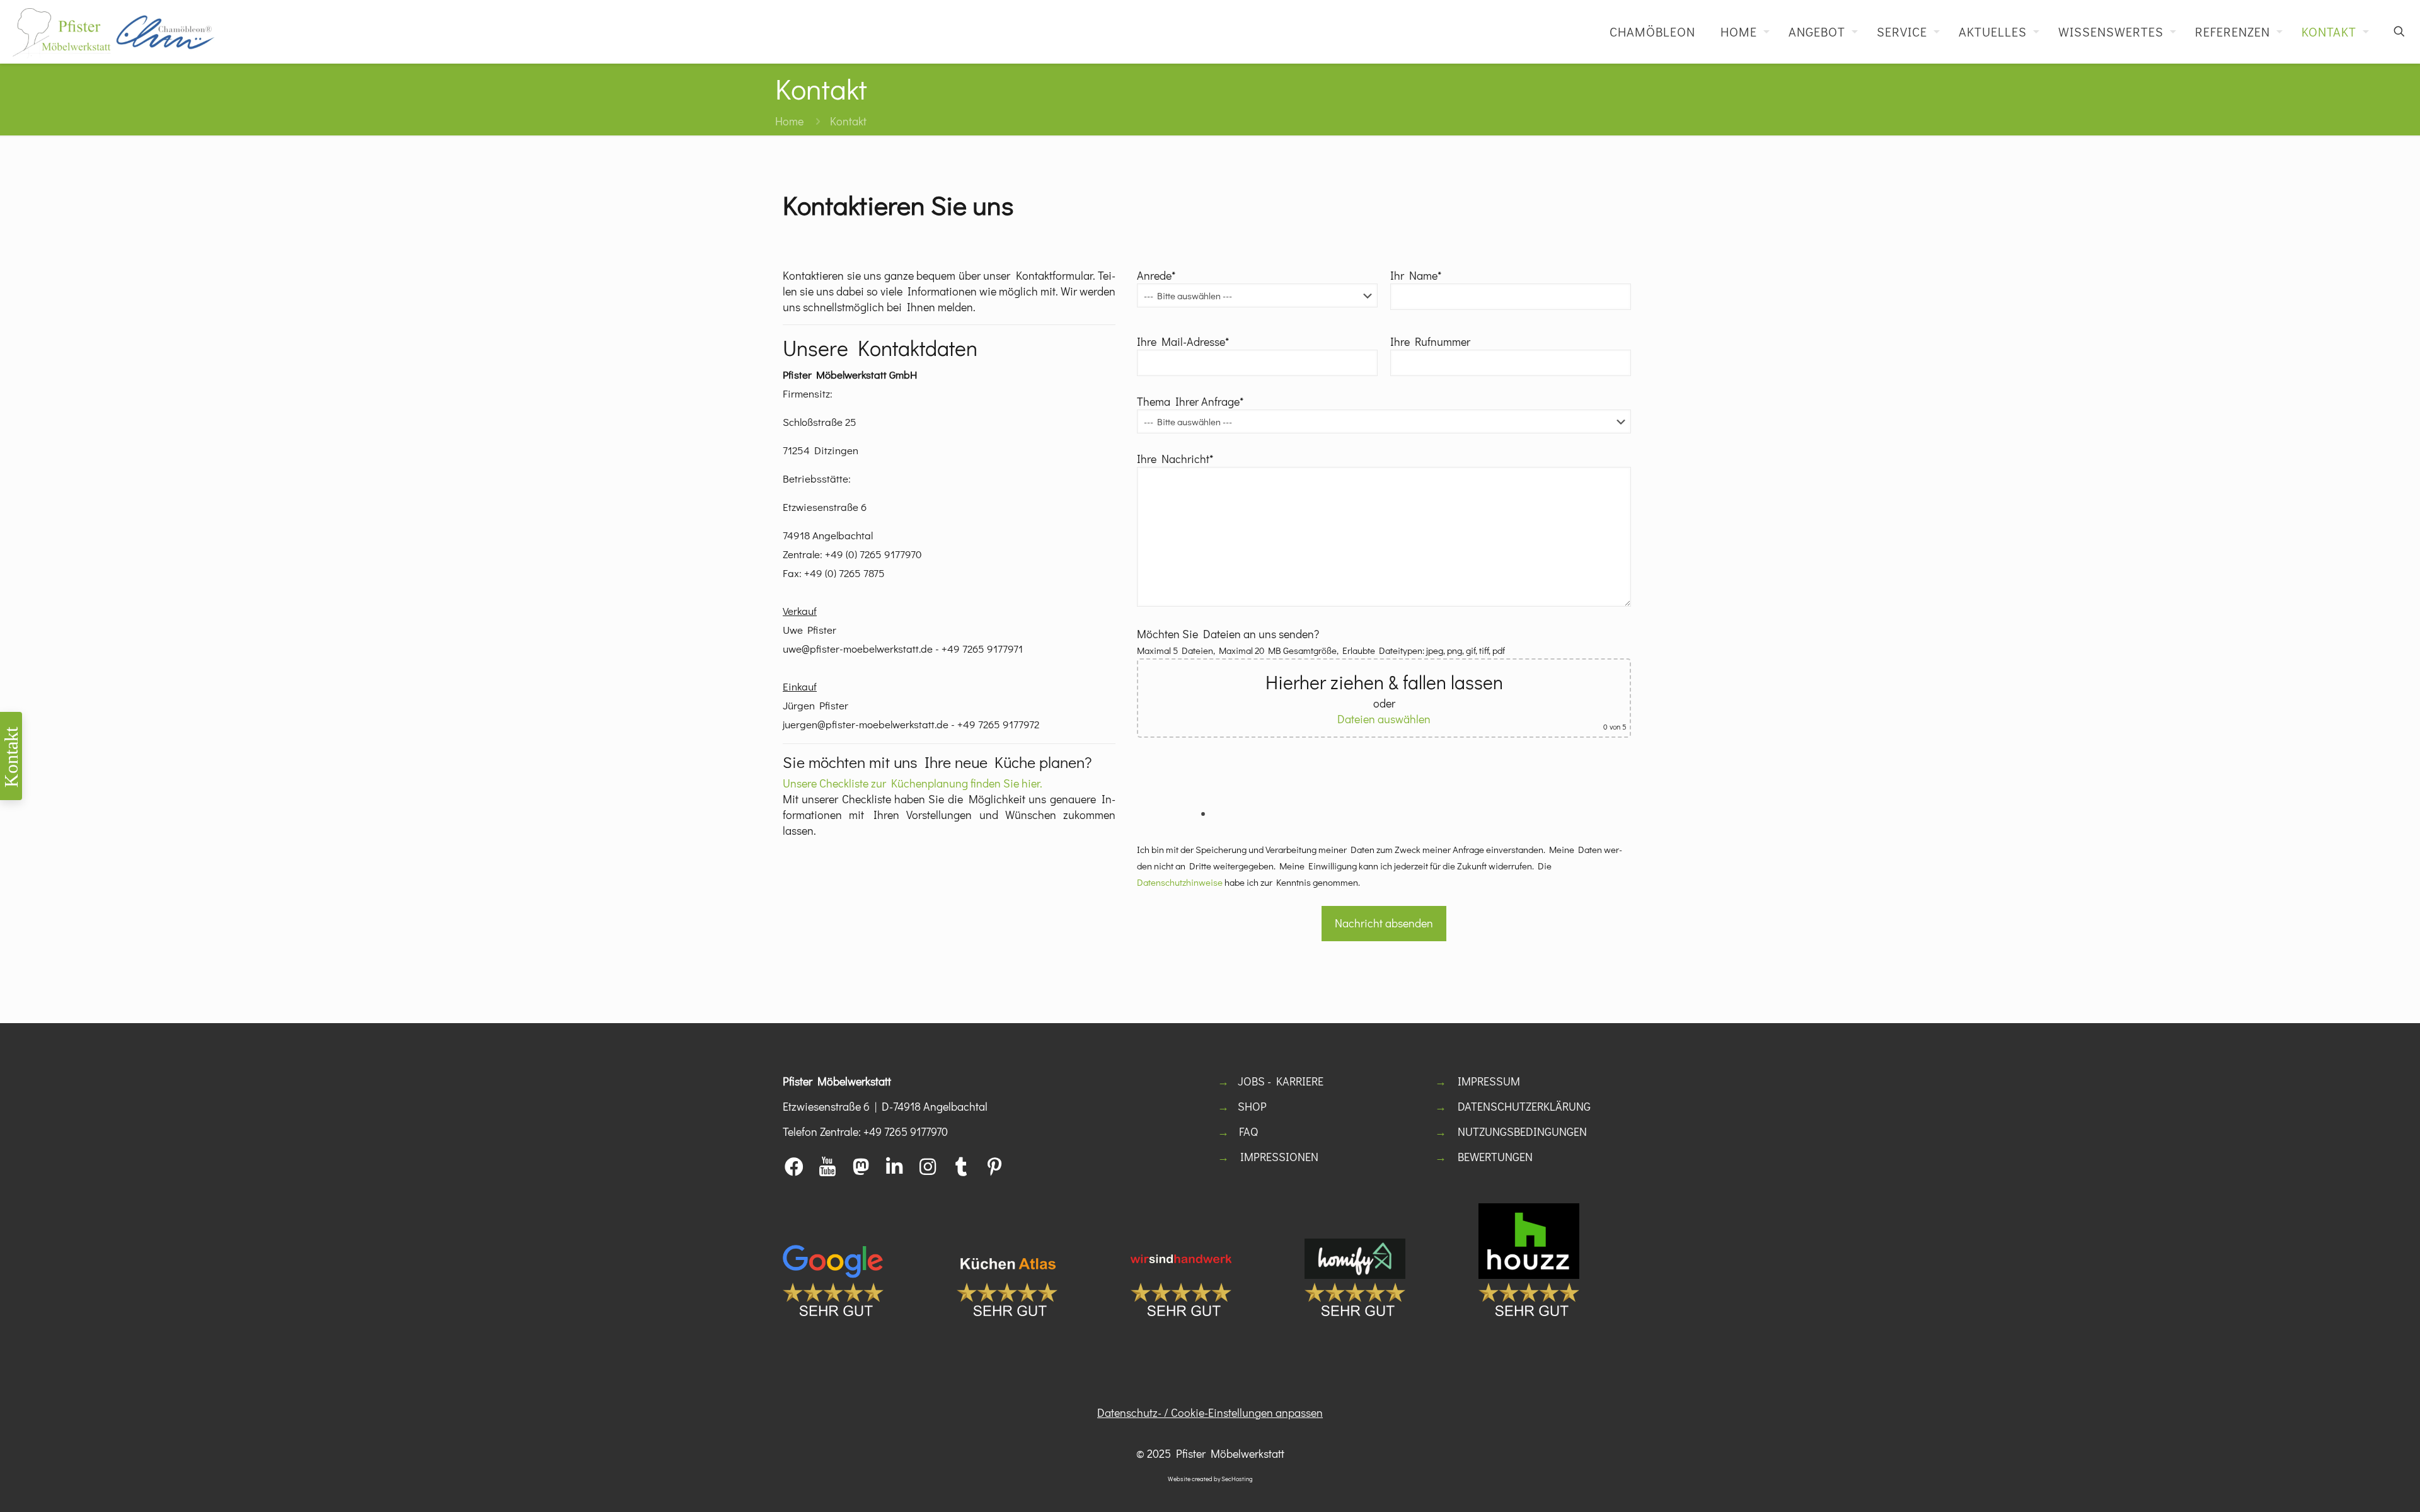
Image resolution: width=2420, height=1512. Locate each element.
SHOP (1252, 1106)
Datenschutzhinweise (1180, 882)
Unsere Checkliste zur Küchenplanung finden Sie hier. (913, 783)
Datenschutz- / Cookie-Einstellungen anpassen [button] (1210, 1412)
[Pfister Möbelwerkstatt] (113, 31)
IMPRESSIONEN (1279, 1157)
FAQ (1248, 1131)
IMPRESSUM (1489, 1081)
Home (789, 121)
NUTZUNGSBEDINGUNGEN (1522, 1131)
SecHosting (1237, 1479)
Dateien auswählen (1384, 719)
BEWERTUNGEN (1495, 1157)
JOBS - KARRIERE (1281, 1081)
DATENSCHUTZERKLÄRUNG (1524, 1106)
